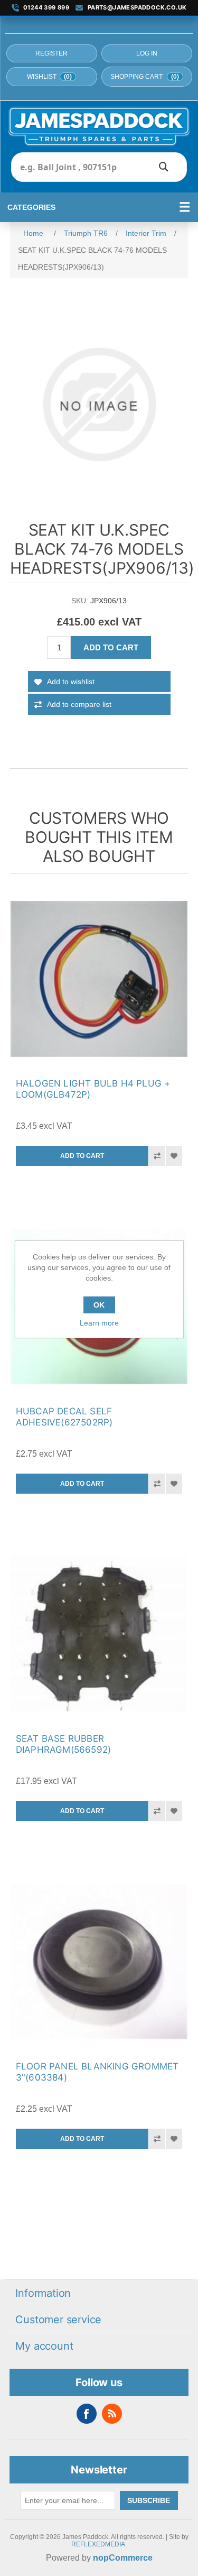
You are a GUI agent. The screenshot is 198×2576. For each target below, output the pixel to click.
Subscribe (149, 2500)
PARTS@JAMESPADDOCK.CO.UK (137, 8)
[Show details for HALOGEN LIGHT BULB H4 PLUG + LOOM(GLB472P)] (99, 979)
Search (164, 167)
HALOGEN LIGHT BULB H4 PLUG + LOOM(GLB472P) (93, 1089)
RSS (112, 2414)
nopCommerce (123, 2558)
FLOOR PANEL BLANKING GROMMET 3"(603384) (97, 2072)
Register (51, 53)
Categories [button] (31, 207)
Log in (147, 53)
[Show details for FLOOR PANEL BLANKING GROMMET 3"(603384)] (99, 1962)
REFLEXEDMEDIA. (99, 2544)
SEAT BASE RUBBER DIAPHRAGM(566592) (63, 1744)
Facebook (87, 2414)
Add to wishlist (71, 682)
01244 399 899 (46, 8)
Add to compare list (79, 704)
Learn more (99, 1323)
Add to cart (111, 647)
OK (99, 1305)
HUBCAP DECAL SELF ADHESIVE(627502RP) (64, 1417)
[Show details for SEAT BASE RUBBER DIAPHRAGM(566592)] (99, 1634)
